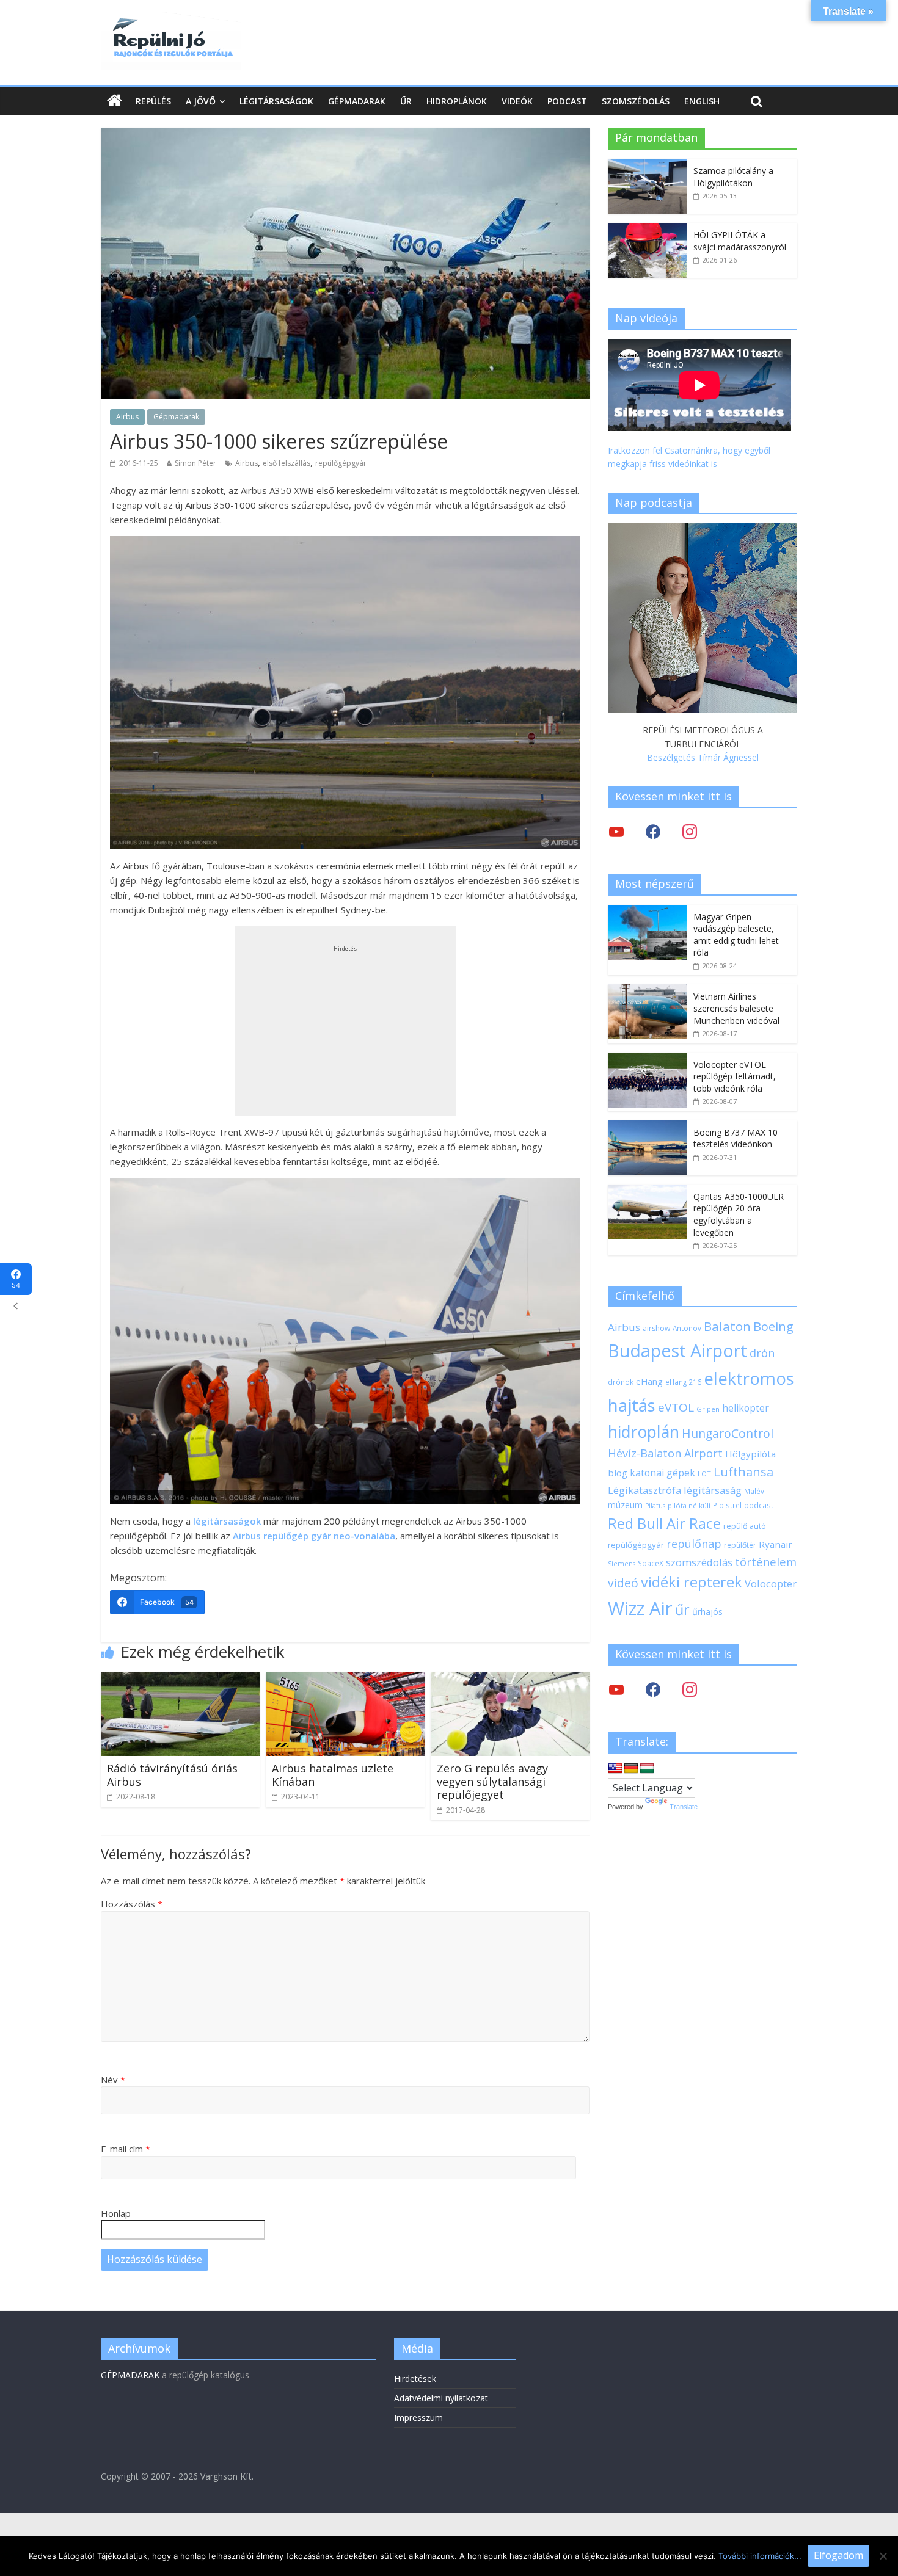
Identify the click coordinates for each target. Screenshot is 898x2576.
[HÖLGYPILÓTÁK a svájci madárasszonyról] (648, 229)
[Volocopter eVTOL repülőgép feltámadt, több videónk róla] (648, 1059)
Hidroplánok (457, 101)
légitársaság (713, 1490)
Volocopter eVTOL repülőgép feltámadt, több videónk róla (735, 1076)
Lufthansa (743, 1472)
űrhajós (707, 1612)
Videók (517, 101)
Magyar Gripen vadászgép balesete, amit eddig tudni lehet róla (736, 935)
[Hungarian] (647, 1769)
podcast (759, 1505)
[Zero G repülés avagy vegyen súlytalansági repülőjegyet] (510, 1680)
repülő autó (745, 1526)
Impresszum (418, 2418)
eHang (649, 1381)
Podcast (567, 101)
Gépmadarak (357, 101)
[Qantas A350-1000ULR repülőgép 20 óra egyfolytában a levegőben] (648, 1191)
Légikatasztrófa (644, 1490)
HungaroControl (728, 1434)
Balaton (727, 1326)
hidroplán (644, 1432)
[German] (631, 1769)
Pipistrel (727, 1505)
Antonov (687, 1328)
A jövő (201, 101)
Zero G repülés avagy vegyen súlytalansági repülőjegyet (492, 1781)
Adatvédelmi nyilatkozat (441, 2398)
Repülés (153, 101)
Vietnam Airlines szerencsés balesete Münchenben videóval (736, 1008)
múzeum (625, 1505)
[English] (615, 1769)
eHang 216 (683, 1382)
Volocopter (771, 1584)
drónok (621, 1382)
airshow (656, 1328)
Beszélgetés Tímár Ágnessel (703, 757)
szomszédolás (699, 1562)
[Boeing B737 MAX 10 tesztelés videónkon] (648, 1127)
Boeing (773, 1326)
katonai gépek (663, 1473)
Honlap (116, 2213)
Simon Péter (195, 463)
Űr (406, 101)
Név (113, 2080)
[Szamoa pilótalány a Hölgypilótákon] (648, 165)
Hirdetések (415, 2378)
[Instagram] (690, 831)
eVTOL (676, 1407)
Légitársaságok (276, 101)
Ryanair (776, 1544)
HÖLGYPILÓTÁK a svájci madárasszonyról (740, 241)
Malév (754, 1491)
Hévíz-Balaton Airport (665, 1453)
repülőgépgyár (341, 463)
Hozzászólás (132, 1904)
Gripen (708, 1409)
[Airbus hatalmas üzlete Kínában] (345, 1680)
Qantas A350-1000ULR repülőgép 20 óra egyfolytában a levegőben (739, 1214)
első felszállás (287, 463)
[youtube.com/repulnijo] (616, 1689)
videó (623, 1583)
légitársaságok (227, 1521)
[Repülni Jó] (171, 20)
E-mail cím (126, 2149)
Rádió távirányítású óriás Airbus (172, 1775)
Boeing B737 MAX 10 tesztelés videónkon (736, 1138)
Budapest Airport (677, 1350)
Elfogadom (838, 2555)
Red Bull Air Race (664, 1523)
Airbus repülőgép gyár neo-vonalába (314, 1536)
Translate (684, 1807)
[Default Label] (690, 1689)
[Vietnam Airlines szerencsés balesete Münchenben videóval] (648, 991)
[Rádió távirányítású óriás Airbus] (180, 1680)
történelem (766, 1562)
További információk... (760, 2556)
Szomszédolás (636, 101)
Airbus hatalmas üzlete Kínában (333, 1775)
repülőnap (694, 1544)
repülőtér (740, 1545)
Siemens (622, 1564)
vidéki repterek (692, 1582)
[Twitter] (616, 831)
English (702, 101)
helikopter (746, 1408)
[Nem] (883, 2556)
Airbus (127, 417)
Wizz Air (640, 1608)
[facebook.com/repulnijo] (653, 1689)
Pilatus (655, 1506)
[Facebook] (653, 831)
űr (682, 1609)
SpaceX (651, 1563)
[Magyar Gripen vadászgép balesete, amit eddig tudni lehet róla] (648, 911)
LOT (704, 1474)
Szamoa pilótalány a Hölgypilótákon (733, 177)
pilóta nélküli (689, 1505)
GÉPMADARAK (130, 2375)
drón (762, 1353)
